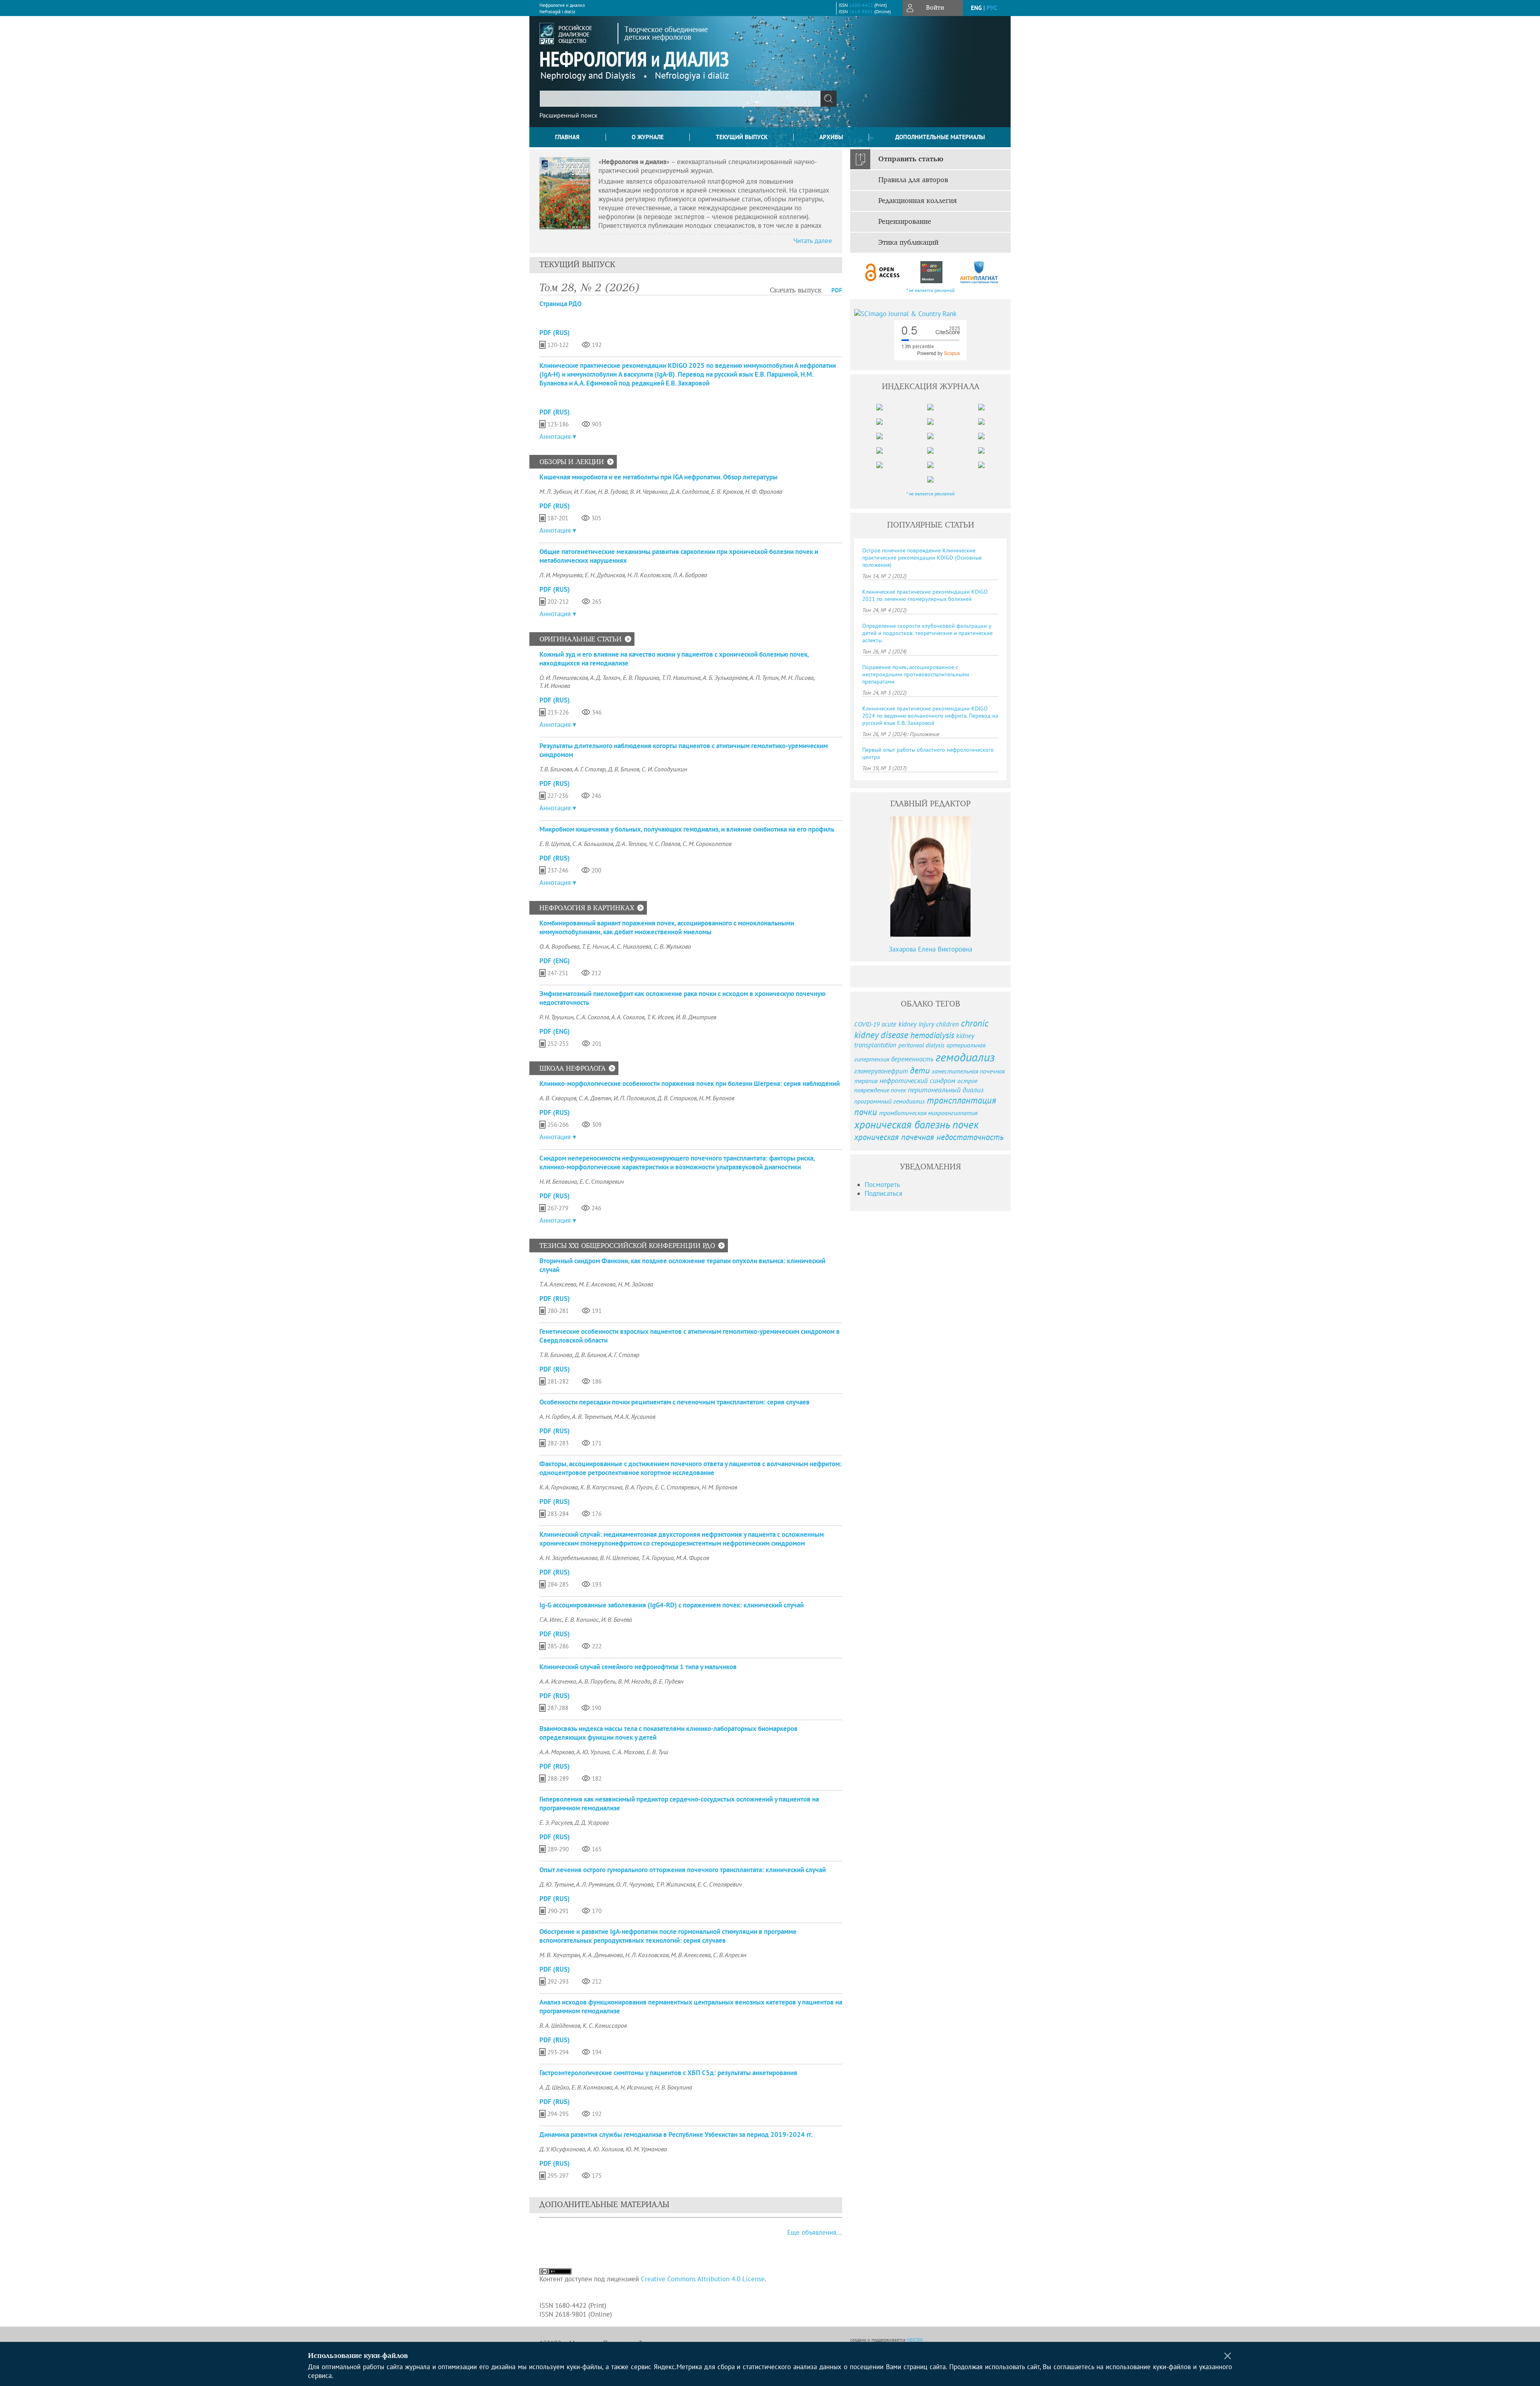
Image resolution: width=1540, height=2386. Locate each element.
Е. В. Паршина (641, 678)
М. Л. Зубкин (555, 491)
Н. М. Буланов (717, 1098)
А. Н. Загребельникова (568, 1558)
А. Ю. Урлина (593, 1752)
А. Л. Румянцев (595, 1884)
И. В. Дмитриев (696, 1017)
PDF (837, 290)
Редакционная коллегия (918, 201)
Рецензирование (905, 222)
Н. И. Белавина (558, 1181)
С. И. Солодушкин (664, 769)
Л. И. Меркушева (561, 575)
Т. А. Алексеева (558, 1284)
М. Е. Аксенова (597, 1284)
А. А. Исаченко (558, 1681)
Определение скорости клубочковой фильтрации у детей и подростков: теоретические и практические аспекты (927, 633)
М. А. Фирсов (693, 1558)
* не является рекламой (931, 290)
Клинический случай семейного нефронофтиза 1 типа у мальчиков (638, 1667)
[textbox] (680, 99)
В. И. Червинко (649, 491)
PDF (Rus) (555, 333)
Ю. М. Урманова (646, 2149)
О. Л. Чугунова (635, 1884)
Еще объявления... (815, 2232)
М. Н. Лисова (797, 678)
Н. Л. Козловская (649, 575)
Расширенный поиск (568, 115)
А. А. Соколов (628, 1017)
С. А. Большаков (593, 844)
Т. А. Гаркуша (658, 1558)
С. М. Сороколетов (707, 844)
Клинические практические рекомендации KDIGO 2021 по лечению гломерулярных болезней (925, 595)
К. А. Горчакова (559, 1487)
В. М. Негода (634, 1681)
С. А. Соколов (593, 1017)
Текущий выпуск (742, 137)
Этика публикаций (908, 243)
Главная (567, 137)
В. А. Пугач (639, 1487)
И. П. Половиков (634, 1098)
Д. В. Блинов (624, 769)
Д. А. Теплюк (631, 844)
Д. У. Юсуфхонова (562, 2149)
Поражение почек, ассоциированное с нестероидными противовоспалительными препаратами (916, 674)
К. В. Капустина (601, 1487)
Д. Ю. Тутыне (557, 1884)
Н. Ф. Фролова (764, 491)
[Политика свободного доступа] (883, 272)
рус (992, 8)
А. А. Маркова (557, 1752)
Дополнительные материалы (940, 137)
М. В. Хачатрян (560, 1955)
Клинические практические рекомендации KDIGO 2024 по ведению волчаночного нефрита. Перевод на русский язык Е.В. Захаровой (930, 716)
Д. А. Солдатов (689, 491)
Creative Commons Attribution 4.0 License (703, 2279)
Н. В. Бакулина (674, 2087)
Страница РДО (560, 304)
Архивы (831, 137)
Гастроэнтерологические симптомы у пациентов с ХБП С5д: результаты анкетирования (668, 2073)
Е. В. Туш (657, 1752)
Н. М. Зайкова (636, 1284)
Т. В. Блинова (556, 769)
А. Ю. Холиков (605, 2149)
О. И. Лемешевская (564, 678)
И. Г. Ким (585, 491)
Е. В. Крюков (727, 491)
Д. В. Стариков (677, 1098)
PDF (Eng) (555, 961)
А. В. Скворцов (558, 1098)
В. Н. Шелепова (619, 1558)
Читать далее (813, 241)
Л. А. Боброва (690, 575)
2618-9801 (861, 11)
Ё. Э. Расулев (556, 1822)
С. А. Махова (628, 1752)
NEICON (915, 2340)
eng (976, 8)
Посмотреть (882, 1185)
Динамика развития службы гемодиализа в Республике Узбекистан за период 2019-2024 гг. (676, 2134)
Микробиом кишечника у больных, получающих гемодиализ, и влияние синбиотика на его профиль (687, 829)
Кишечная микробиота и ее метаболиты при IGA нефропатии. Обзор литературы (659, 477)
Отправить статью (911, 159)
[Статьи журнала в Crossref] (931, 272)
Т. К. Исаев (660, 1017)
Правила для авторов (913, 180)
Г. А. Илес (551, 1619)
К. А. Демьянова (603, 1955)
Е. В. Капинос (582, 1619)
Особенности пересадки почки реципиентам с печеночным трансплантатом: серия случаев (675, 1402)
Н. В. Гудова (613, 491)
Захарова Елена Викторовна (930, 949)
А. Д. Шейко (554, 2087)
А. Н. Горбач (555, 1416)
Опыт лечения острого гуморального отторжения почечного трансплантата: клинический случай (683, 1870)
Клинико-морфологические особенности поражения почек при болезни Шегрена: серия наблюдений (690, 1083)
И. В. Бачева (617, 1619)
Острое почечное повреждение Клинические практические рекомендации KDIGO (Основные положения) (922, 558)
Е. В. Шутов (555, 844)
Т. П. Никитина (681, 678)
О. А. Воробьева (559, 946)
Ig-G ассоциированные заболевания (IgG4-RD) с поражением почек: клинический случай (672, 1605)
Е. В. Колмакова (592, 2087)
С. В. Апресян (730, 1955)
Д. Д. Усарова (592, 1822)
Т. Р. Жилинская (675, 1884)
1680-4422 (861, 5)
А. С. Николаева (631, 946)
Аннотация (555, 436)
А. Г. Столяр (590, 769)
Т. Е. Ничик (595, 946)
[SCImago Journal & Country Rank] (930, 314)
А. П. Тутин (764, 678)
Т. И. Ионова (555, 686)
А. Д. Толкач (605, 678)
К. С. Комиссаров (605, 2025)
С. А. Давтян (595, 1098)
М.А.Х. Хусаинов (635, 1416)
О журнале (648, 137)
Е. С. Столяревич (602, 1181)
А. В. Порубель (597, 1681)
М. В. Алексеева (691, 1955)
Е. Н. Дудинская (605, 575)
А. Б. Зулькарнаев (725, 678)
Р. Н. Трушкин (556, 1017)
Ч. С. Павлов (665, 844)
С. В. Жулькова (672, 946)
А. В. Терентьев (592, 1416)
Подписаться (883, 1193)
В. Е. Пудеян (668, 1681)
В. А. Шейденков (560, 2025)
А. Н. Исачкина (633, 2087)
